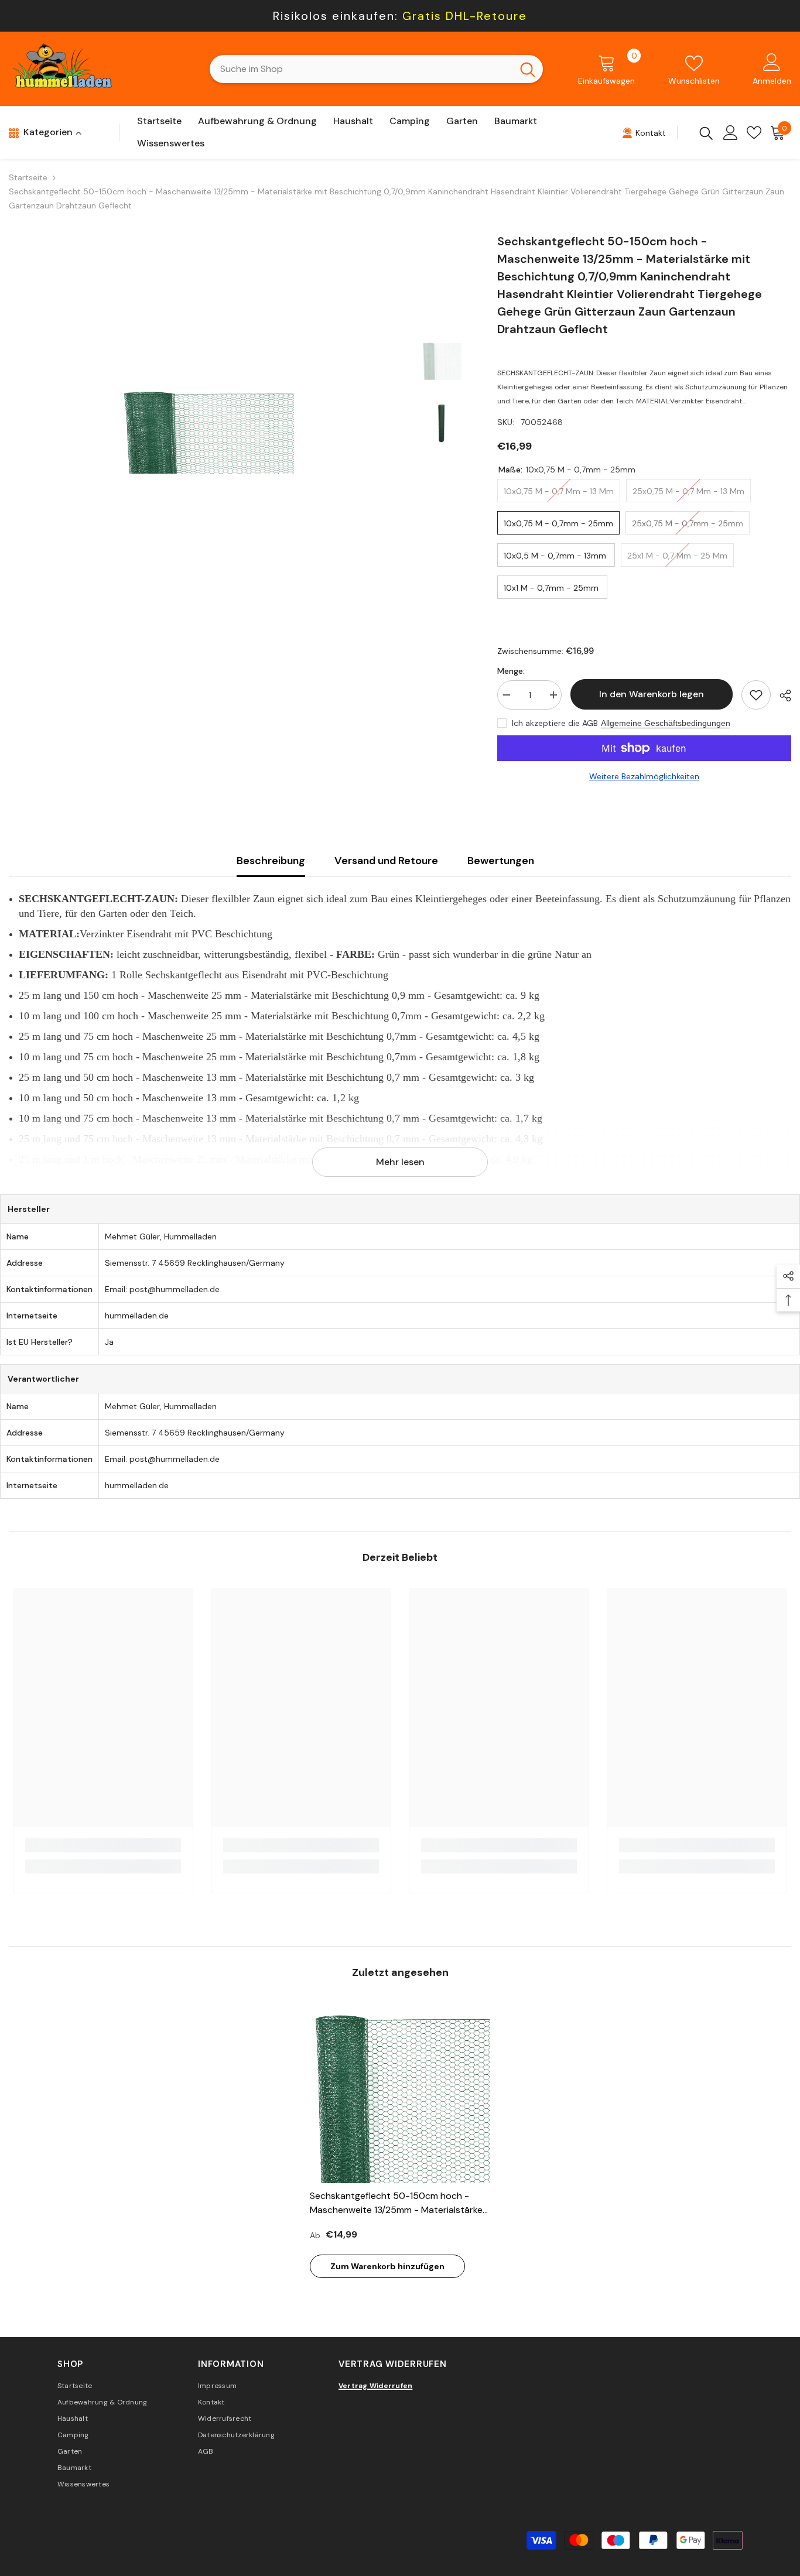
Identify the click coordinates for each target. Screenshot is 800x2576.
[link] (103, 1845)
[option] (206, 430)
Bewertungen (501, 861)
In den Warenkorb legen (651, 694)
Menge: (511, 671)
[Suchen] (376, 69)
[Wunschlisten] (754, 133)
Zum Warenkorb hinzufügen (387, 2266)
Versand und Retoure (386, 861)
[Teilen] (781, 696)
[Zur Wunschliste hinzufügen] (756, 695)
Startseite (28, 177)
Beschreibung (271, 861)
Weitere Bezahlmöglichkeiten (644, 776)
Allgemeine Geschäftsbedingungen (666, 723)
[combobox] (361, 69)
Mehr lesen (400, 1162)
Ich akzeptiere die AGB (555, 723)
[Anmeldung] (731, 133)
